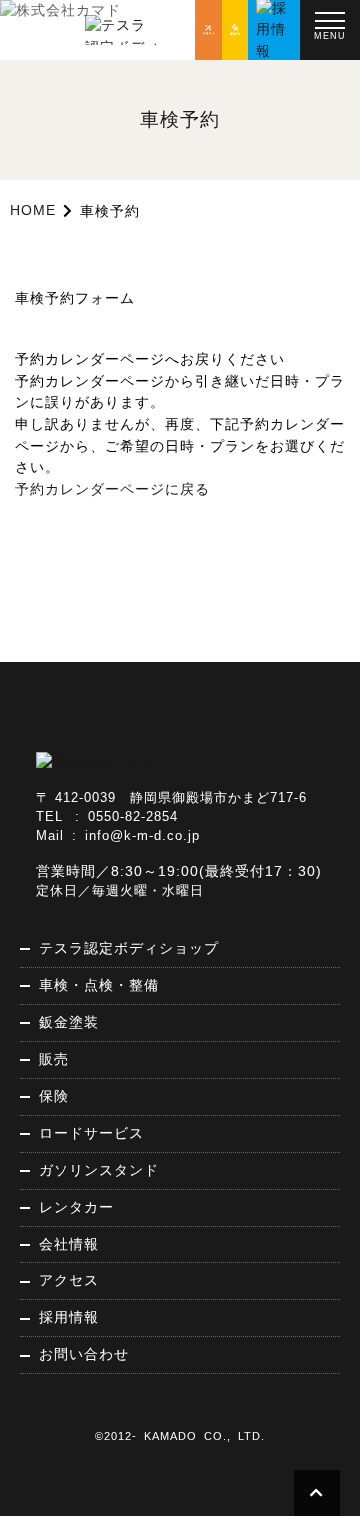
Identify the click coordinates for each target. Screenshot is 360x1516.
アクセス (69, 1280)
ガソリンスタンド (99, 1170)
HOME (33, 210)
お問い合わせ (84, 1354)
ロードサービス (91, 1133)
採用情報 (69, 1317)
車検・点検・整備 (99, 985)
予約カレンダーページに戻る (112, 489)
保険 (54, 1096)
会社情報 (69, 1244)
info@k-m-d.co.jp (142, 836)
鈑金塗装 (69, 1022)
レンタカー (76, 1207)
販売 (54, 1059)
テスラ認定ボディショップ (129, 948)
